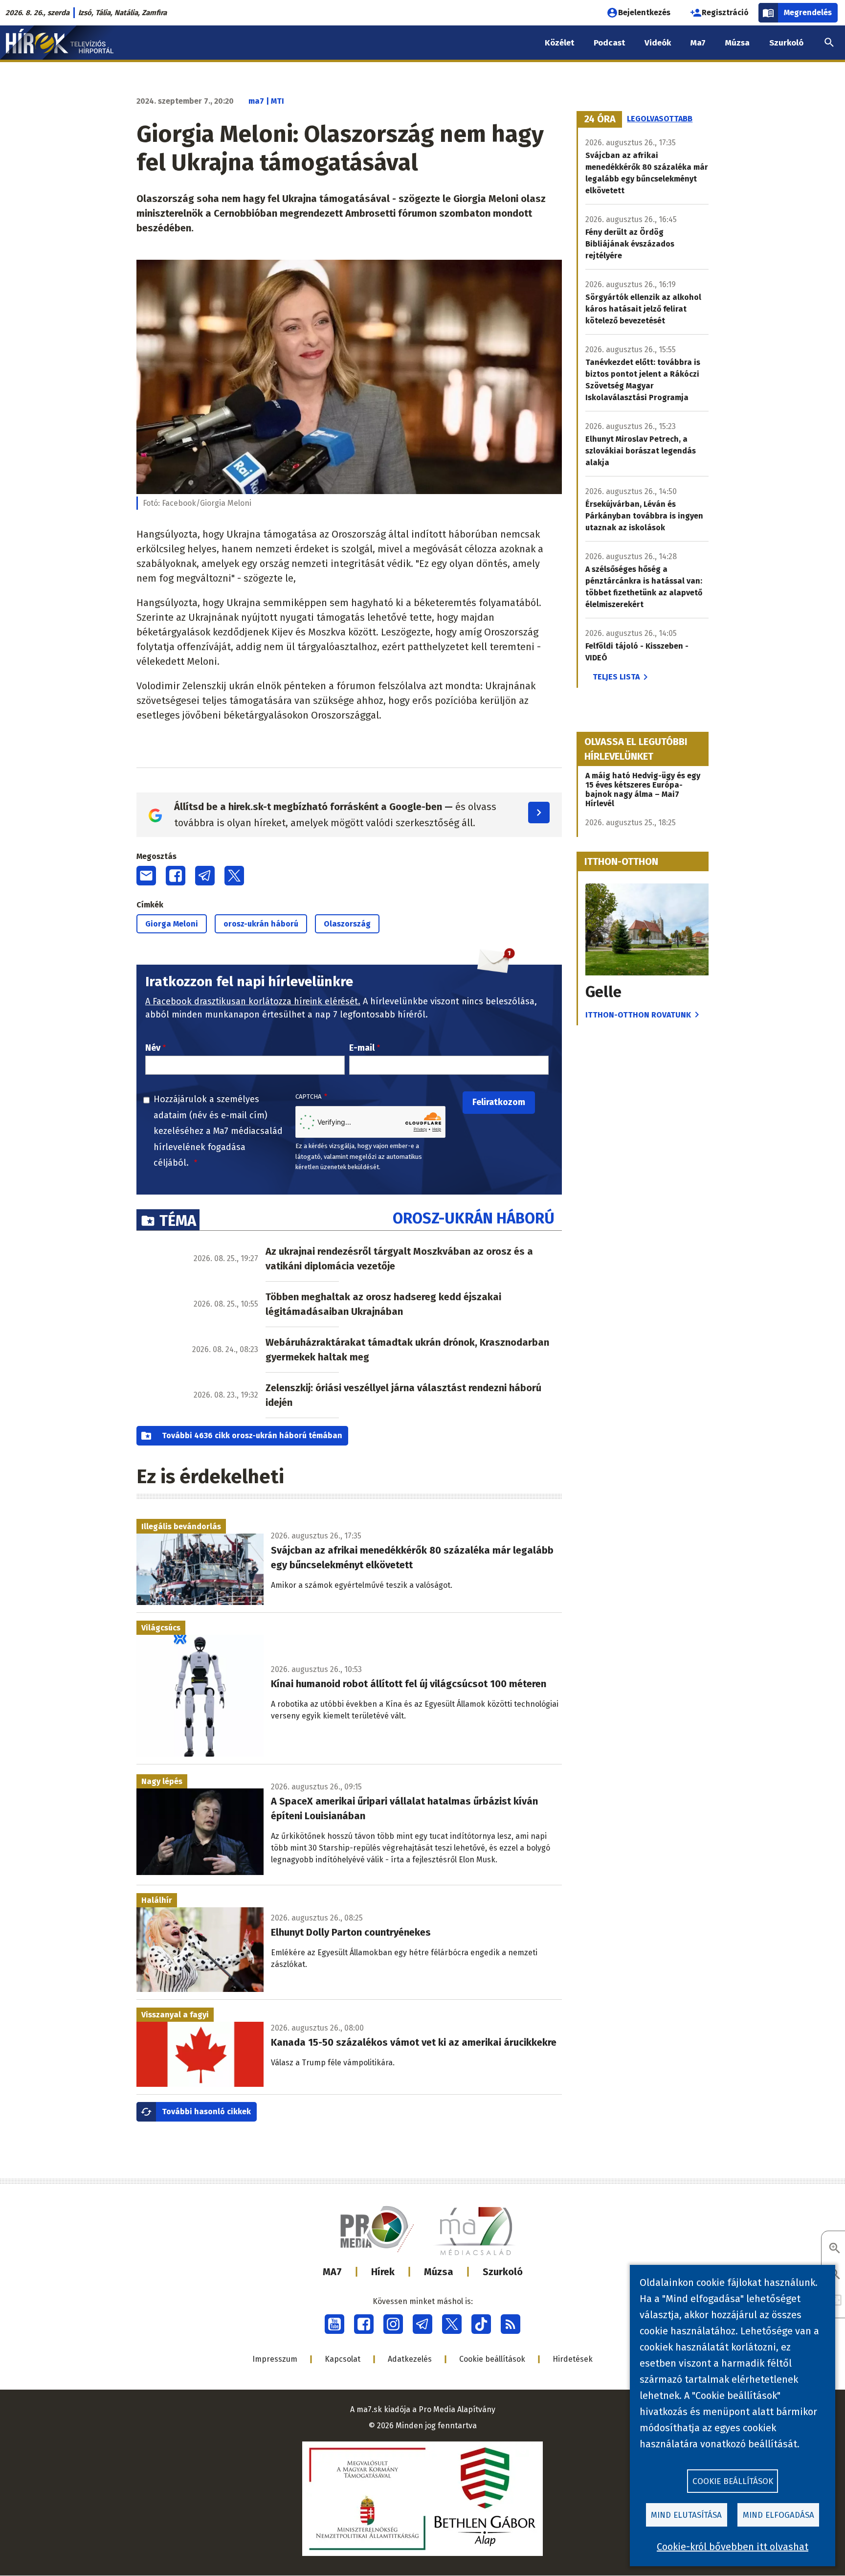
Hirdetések (573, 2359)
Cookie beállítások (492, 2359)
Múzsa (439, 2272)
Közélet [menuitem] (559, 43)
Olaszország (347, 924)
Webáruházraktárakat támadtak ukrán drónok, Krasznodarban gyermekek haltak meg (407, 1350)
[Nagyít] (835, 2249)
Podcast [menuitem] (609, 43)
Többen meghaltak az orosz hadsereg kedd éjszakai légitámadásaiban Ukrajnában (383, 1304)
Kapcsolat (343, 2359)
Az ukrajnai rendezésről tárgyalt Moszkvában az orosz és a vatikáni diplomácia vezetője (399, 1259)
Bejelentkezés (644, 12)
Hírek (383, 2272)
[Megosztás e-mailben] (146, 876)
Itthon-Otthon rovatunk (638, 1015)
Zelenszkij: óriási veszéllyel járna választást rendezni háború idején (403, 1395)
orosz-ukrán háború (261, 924)
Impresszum (275, 2359)
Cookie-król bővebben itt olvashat (733, 2547)
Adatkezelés (410, 2359)
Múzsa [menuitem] (737, 43)
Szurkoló (503, 2272)
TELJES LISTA (616, 677)
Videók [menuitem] (658, 43)
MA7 (332, 2272)
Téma (178, 1221)
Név (153, 1048)
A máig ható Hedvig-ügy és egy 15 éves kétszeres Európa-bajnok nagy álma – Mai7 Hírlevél (643, 790)
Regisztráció (725, 12)
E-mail (362, 1048)
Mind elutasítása (686, 2515)
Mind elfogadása (778, 2515)
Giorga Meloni (172, 924)
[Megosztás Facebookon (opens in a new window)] (176, 876)
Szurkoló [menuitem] (786, 43)
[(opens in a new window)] (334, 2324)
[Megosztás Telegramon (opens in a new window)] (205, 876)
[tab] (600, 119)
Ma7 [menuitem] (698, 43)
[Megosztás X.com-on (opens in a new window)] (234, 876)
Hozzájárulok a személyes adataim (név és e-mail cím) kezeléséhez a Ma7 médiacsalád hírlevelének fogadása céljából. (218, 1131)
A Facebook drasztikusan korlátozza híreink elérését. (253, 1001)
